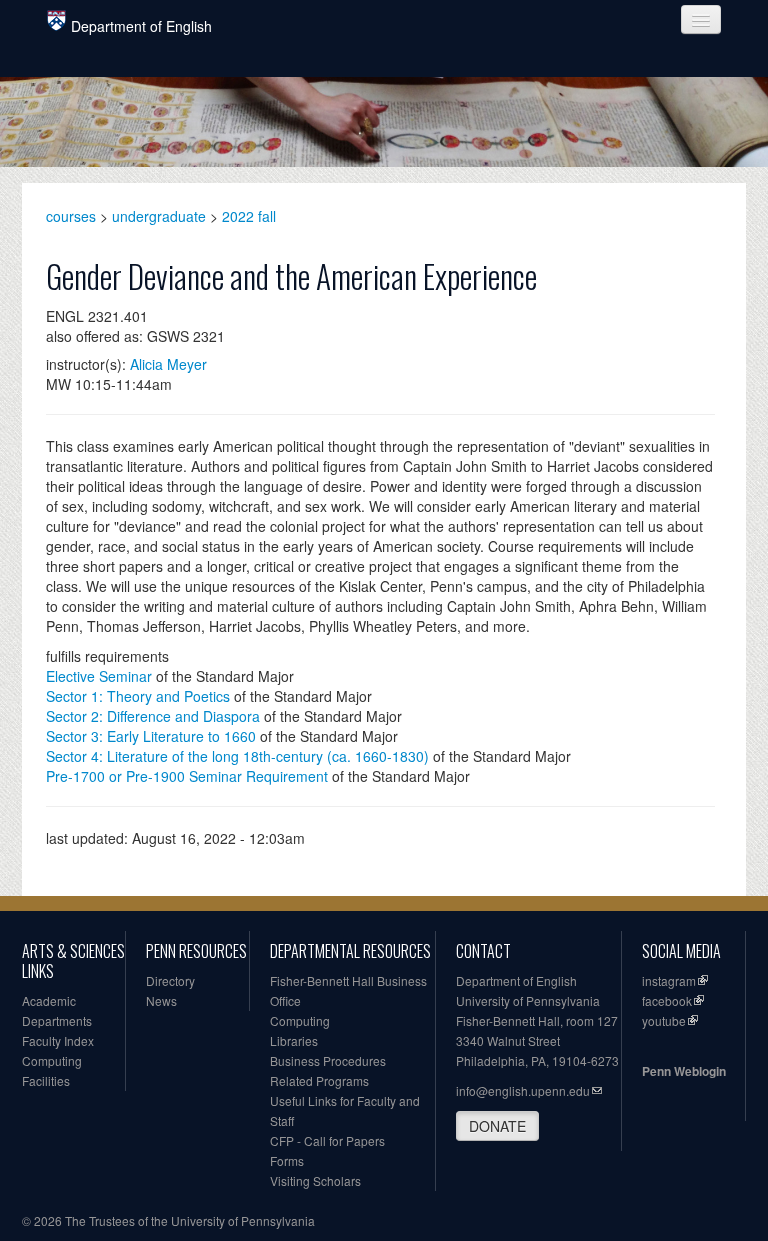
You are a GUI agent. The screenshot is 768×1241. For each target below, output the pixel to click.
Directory (170, 980)
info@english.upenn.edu (523, 1090)
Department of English (141, 26)
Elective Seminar (99, 676)
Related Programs (319, 1080)
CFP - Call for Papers (327, 1140)
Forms (287, 1160)
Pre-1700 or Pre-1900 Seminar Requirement (187, 776)
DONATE (497, 1126)
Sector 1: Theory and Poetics (138, 696)
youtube (664, 1020)
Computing (52, 1060)
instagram (669, 980)
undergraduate (159, 216)
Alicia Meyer (168, 364)
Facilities (46, 1080)
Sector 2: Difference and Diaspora (153, 716)
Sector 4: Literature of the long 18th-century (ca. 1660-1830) (237, 756)
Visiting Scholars (315, 1180)
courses (71, 216)
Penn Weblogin (684, 1071)
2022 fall (249, 216)
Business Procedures (328, 1060)
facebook (667, 1000)
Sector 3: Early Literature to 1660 (151, 736)
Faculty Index (58, 1040)
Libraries (294, 1040)
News (161, 1000)
